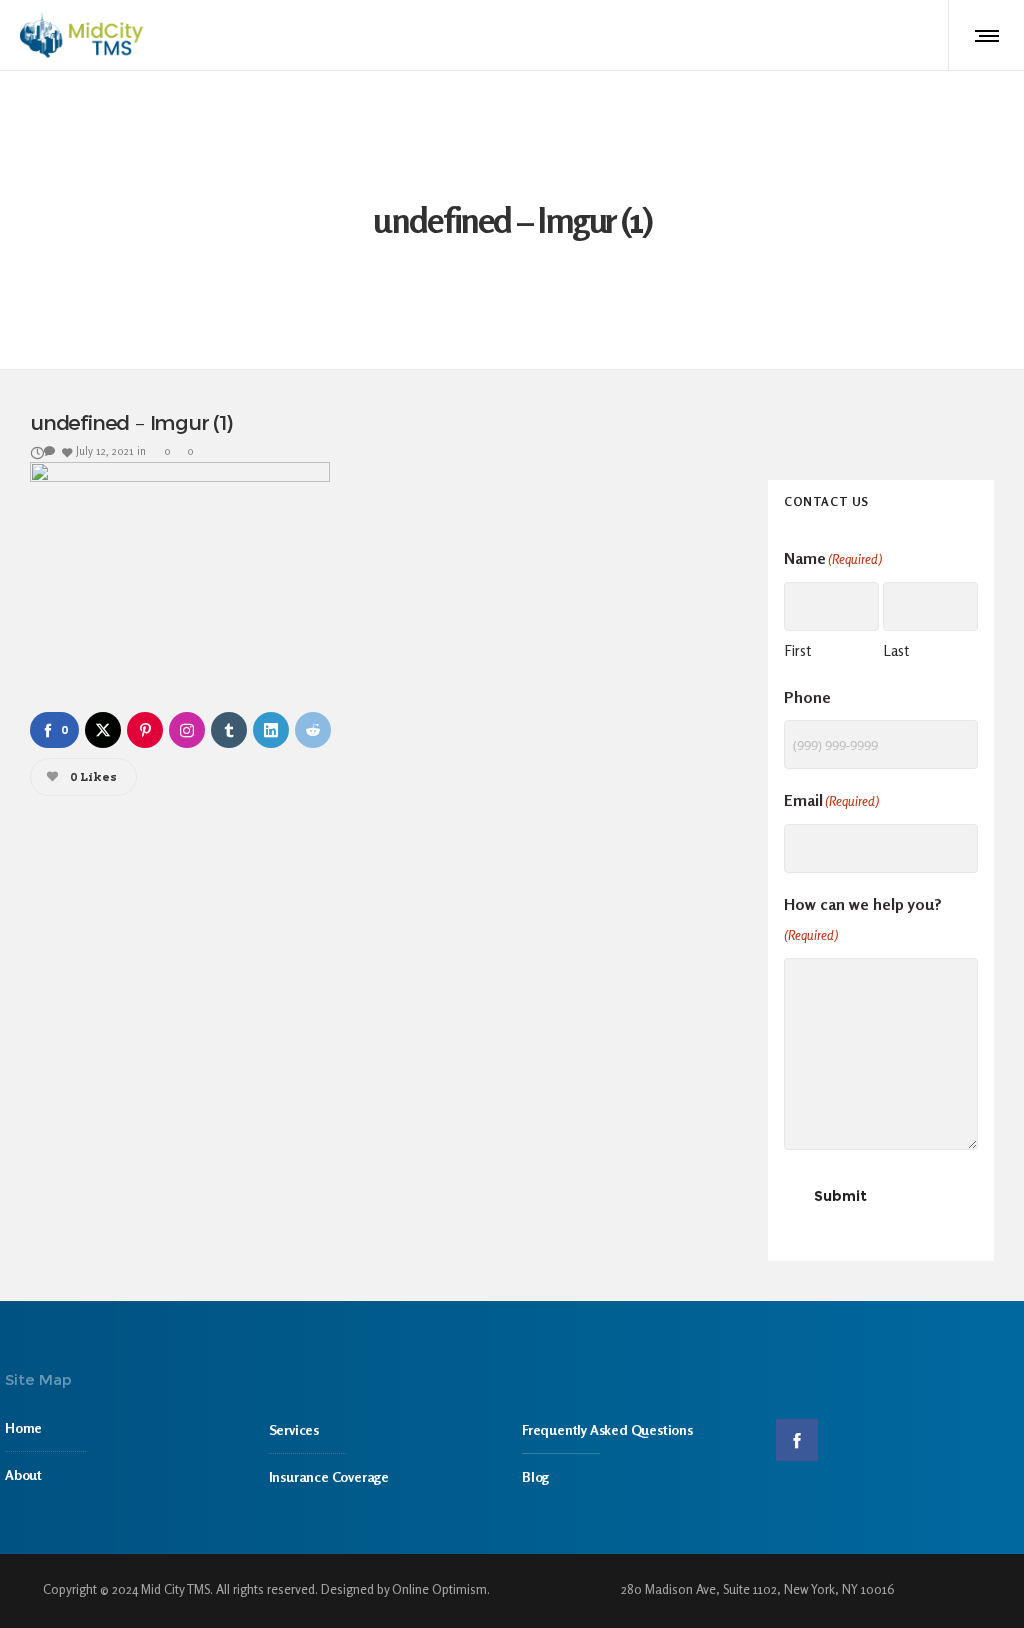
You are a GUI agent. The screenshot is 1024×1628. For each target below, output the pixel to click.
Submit (840, 1196)
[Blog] (639, 1471)
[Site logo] (81, 35)
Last (896, 650)
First (797, 650)
